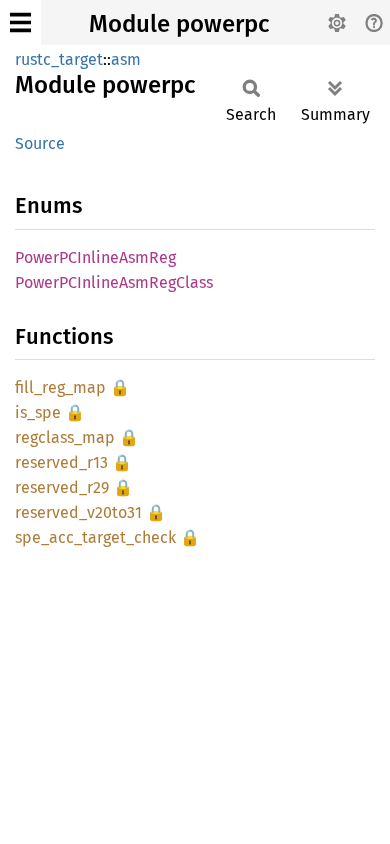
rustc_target (59, 59)
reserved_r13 (61, 462)
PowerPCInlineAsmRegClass (114, 282)
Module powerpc (179, 24)
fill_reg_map (60, 387)
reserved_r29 (62, 487)
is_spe (38, 412)
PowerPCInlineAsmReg (95, 257)
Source (40, 143)
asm (126, 59)
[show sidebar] (20, 22)
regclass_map (65, 437)
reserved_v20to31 (78, 512)
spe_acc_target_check (95, 537)
